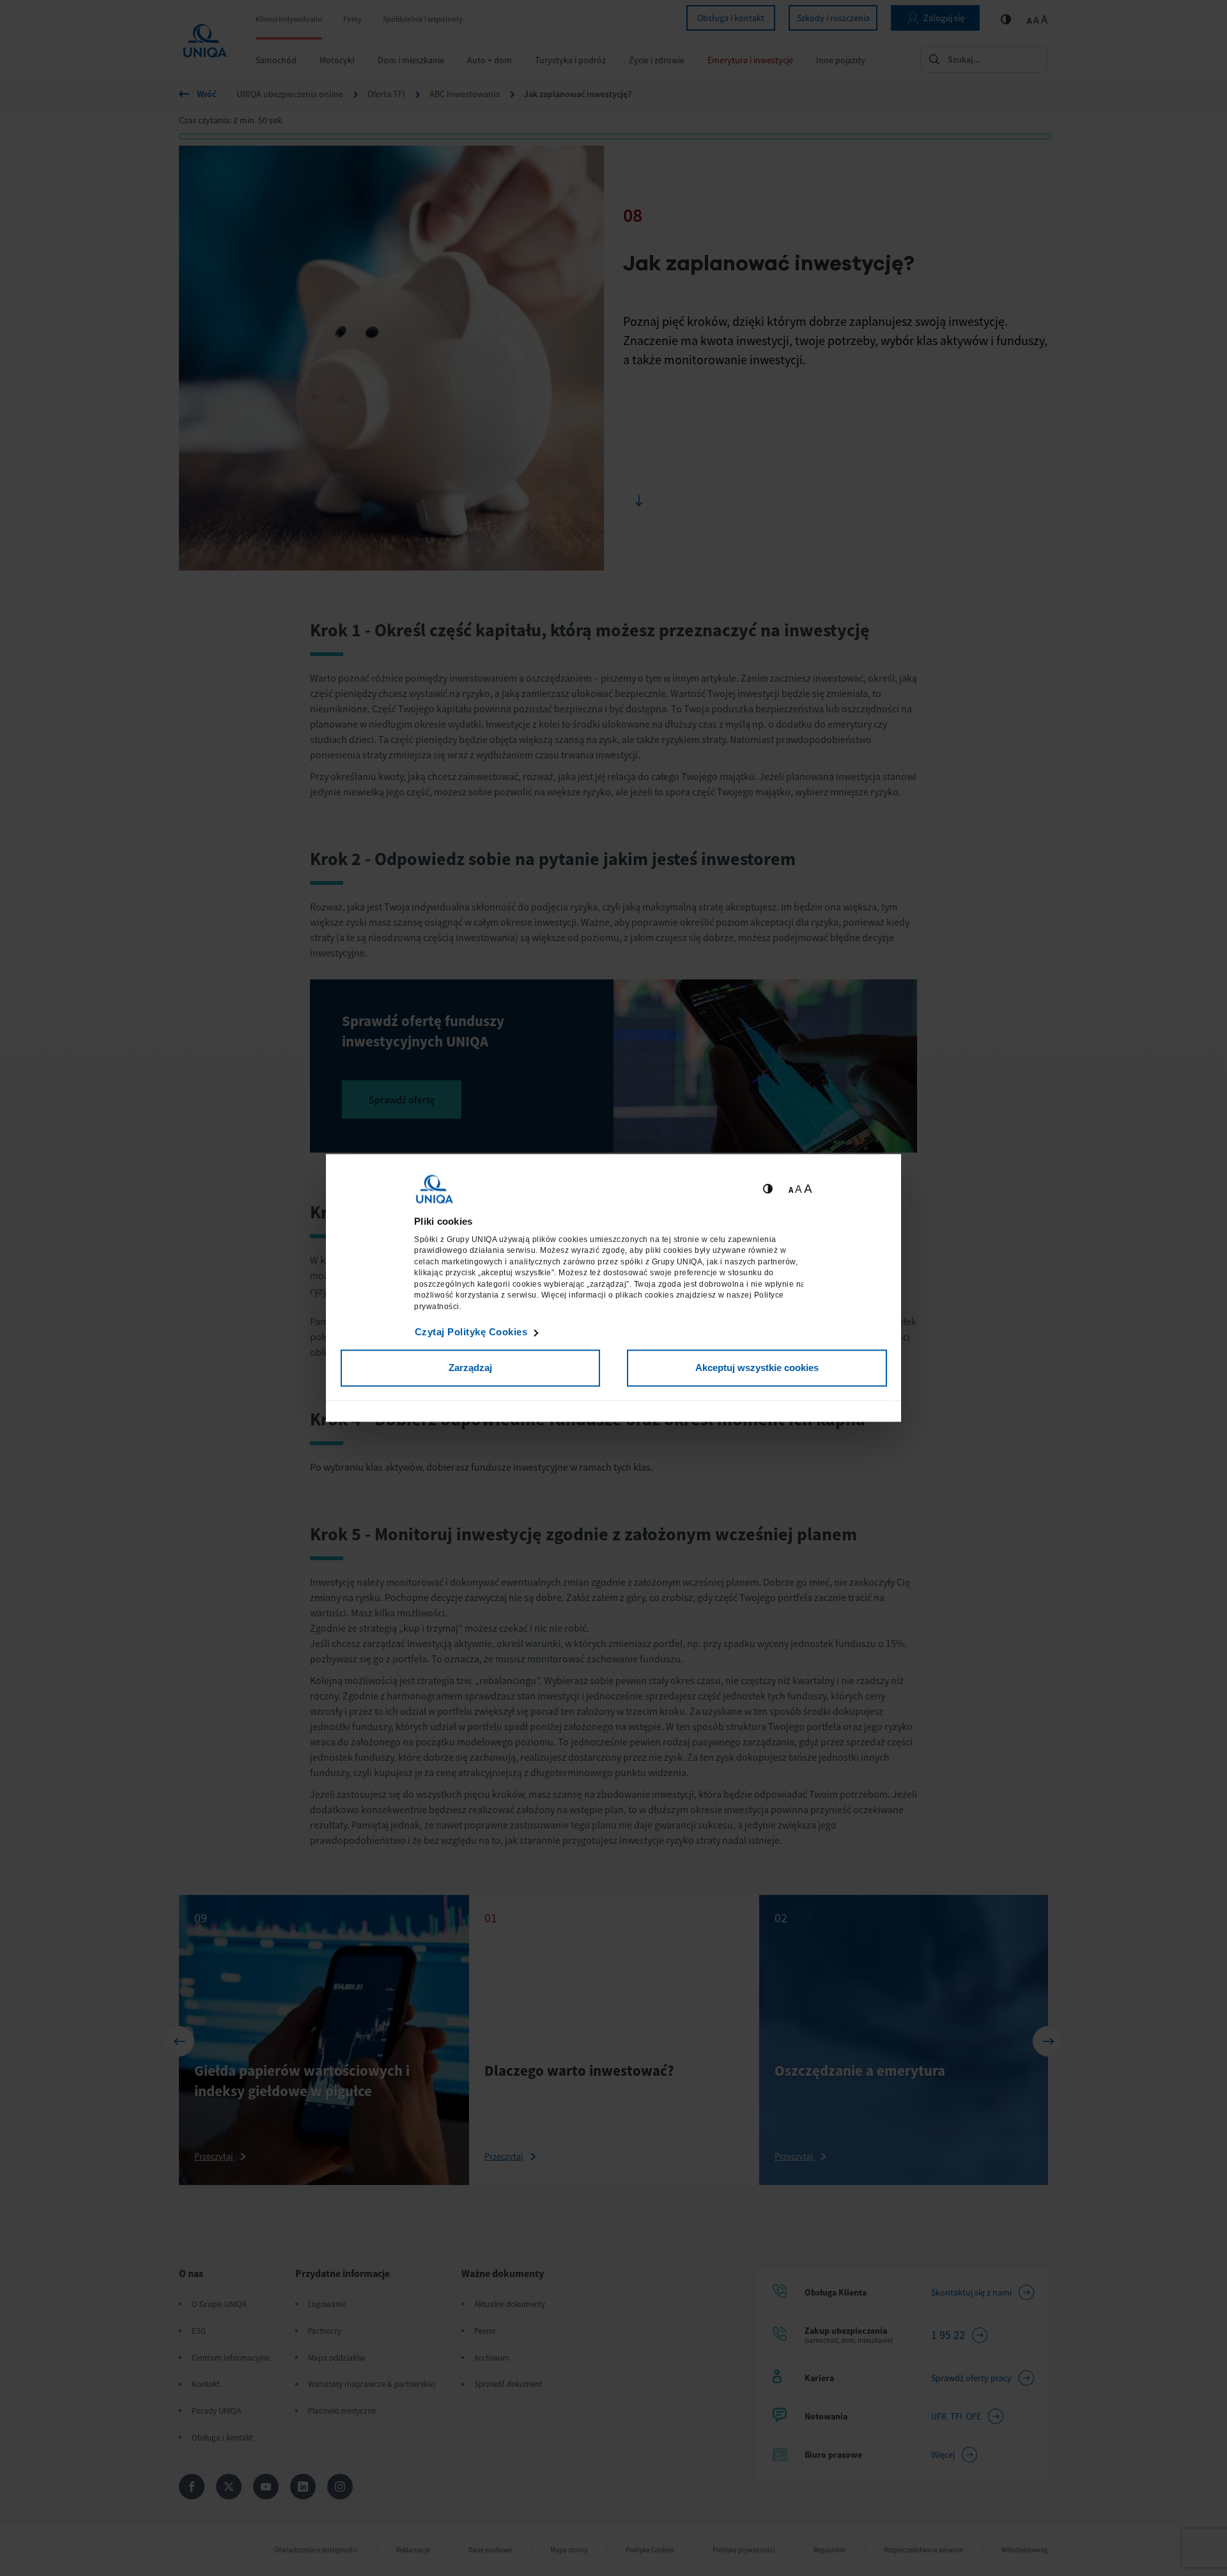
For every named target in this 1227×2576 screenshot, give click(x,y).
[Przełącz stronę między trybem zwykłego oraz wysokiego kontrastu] (768, 1189)
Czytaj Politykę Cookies (471, 1332)
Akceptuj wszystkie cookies (757, 1368)
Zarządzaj (470, 1368)
